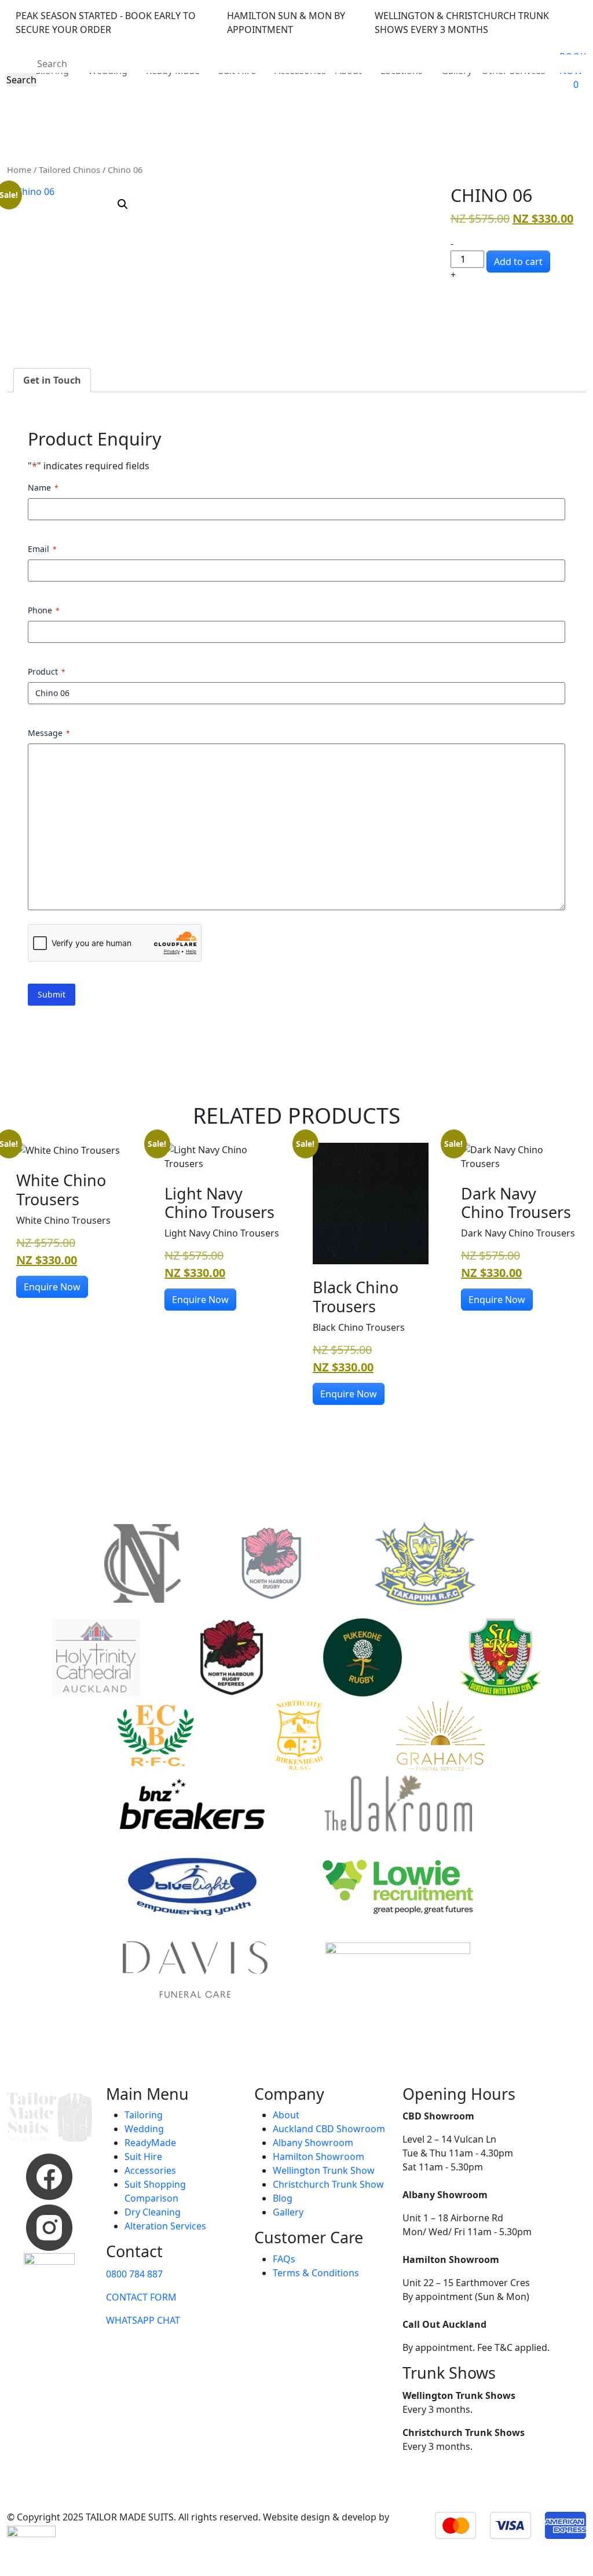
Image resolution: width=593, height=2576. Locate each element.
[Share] (529, 13)
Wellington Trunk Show (324, 2170)
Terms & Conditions (316, 2273)
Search (21, 80)
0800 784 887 (134, 2274)
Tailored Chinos (69, 170)
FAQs (284, 2259)
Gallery (288, 2212)
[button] (123, 204)
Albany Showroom (313, 2143)
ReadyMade (150, 2143)
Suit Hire (143, 2157)
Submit (52, 994)
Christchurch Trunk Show (328, 2184)
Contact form (141, 2297)
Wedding (144, 2129)
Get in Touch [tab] (52, 380)
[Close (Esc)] (555, 13)
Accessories (150, 2170)
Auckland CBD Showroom (329, 2129)
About (286, 2115)
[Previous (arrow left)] (20, 1288)
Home (19, 170)
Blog (283, 2198)
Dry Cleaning (153, 2212)
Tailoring (144, 2115)
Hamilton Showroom (319, 2157)
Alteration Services (165, 2226)
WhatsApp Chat (143, 2320)
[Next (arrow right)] (573, 1288)
